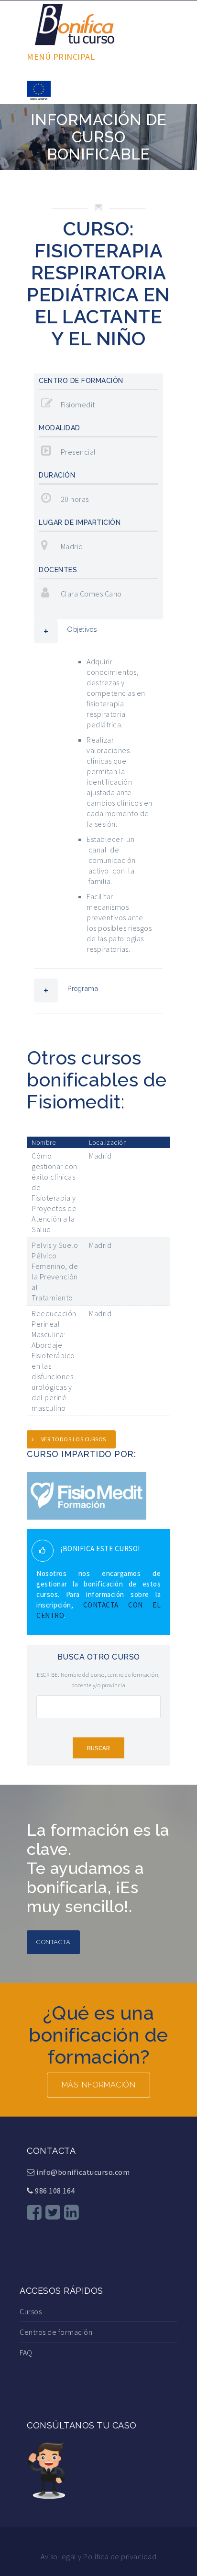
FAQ (26, 2352)
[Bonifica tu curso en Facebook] (34, 2212)
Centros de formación (56, 2332)
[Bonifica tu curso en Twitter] (53, 2212)
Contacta (53, 1942)
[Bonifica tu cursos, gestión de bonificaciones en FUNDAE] (75, 23)
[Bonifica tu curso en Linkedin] (72, 2212)
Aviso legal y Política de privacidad (98, 2556)
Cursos (31, 2311)
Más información (99, 2085)
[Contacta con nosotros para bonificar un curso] (46, 2469)
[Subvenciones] (39, 89)
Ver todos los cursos (74, 1439)
